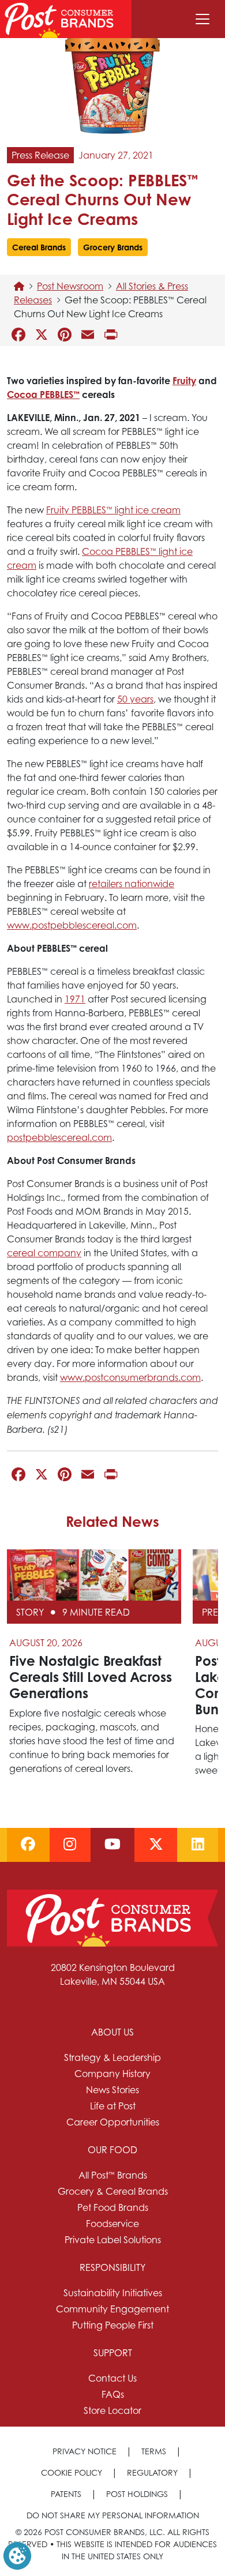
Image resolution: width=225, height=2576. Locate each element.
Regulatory (152, 2472)
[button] (17, 2555)
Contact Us (112, 2378)
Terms (154, 2451)
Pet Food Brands (113, 2207)
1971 (75, 999)
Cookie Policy (72, 2472)
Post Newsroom (70, 286)
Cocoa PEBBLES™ (43, 395)
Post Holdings (137, 2494)
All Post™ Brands (113, 2175)
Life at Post (113, 2106)
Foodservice (112, 2224)
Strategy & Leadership (112, 2057)
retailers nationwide (132, 884)
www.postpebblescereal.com (72, 925)
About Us (112, 2032)
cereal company (44, 1253)
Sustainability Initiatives (113, 2293)
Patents (66, 2494)
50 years (135, 699)
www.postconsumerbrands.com (130, 1377)
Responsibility (112, 2267)
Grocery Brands (113, 247)
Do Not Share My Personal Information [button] (113, 2515)
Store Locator (112, 2410)
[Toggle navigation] (202, 19)
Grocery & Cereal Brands (113, 2191)
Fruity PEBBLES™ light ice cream (113, 510)
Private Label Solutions (113, 2240)
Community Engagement (112, 2309)
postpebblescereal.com (59, 1137)
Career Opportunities (113, 2122)
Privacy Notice (85, 2451)
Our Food (112, 2150)
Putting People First (113, 2325)
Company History (112, 2074)
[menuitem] (112, 2077)
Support (113, 2353)
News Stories (112, 2090)
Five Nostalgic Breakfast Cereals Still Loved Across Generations (91, 1677)
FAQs (113, 2394)
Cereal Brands (39, 247)
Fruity (184, 381)
